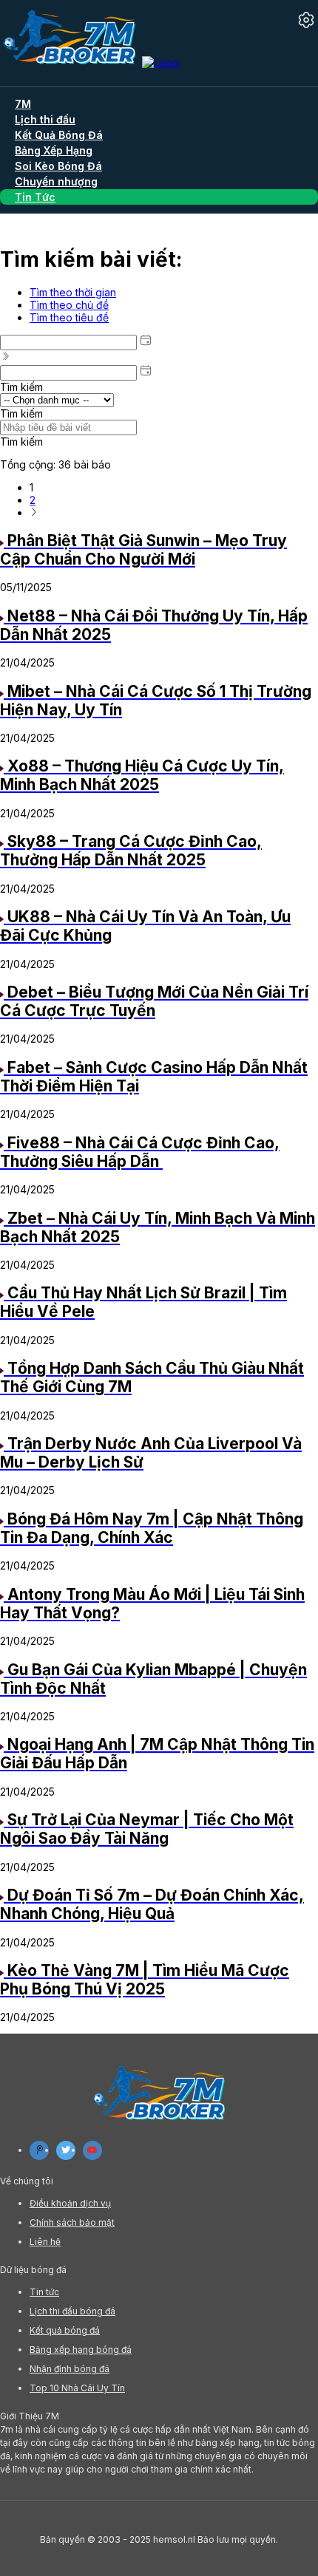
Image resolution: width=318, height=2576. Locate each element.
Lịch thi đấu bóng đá (72, 2311)
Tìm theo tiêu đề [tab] (69, 317)
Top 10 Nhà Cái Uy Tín (77, 2388)
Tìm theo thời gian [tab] (73, 292)
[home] (89, 62)
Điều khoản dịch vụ (70, 2203)
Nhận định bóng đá (70, 2369)
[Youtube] (92, 2150)
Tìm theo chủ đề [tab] (69, 305)
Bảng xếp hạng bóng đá (81, 2350)
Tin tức (44, 2292)
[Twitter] (66, 2150)
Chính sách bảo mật (72, 2222)
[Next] (34, 512)
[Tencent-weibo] (39, 2150)
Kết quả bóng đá (65, 2330)
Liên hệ (45, 2242)
